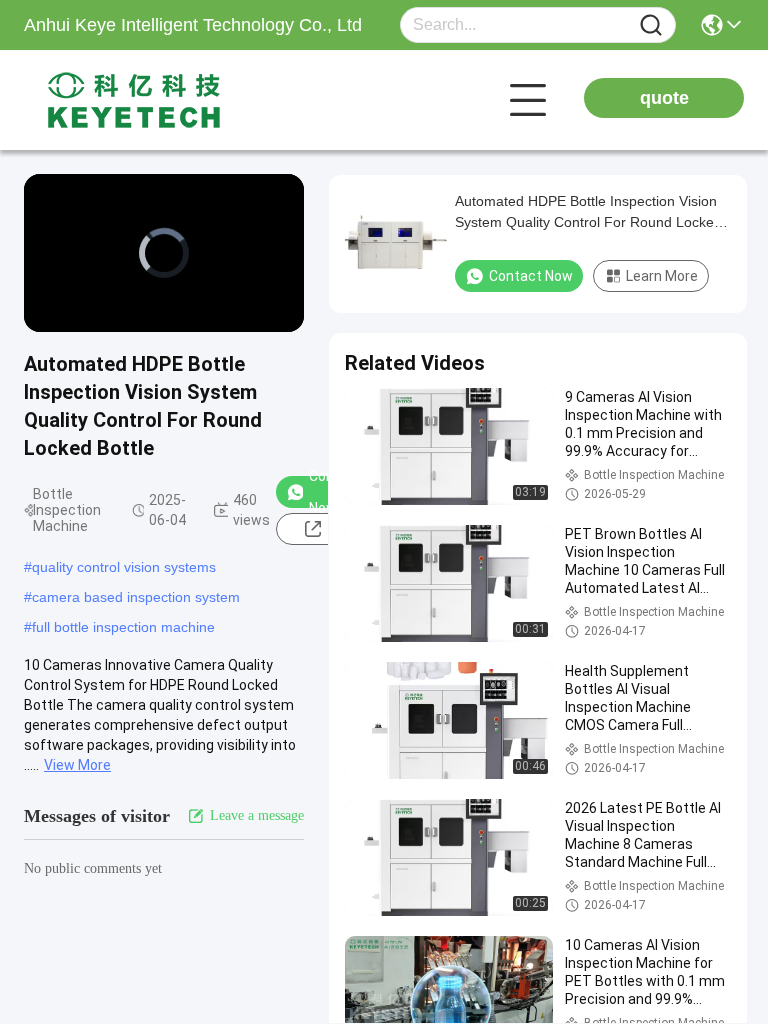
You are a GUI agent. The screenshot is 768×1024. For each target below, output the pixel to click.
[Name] (651, 25)
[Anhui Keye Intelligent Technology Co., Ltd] (134, 100)
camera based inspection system (136, 597)
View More (77, 765)
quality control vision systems (124, 567)
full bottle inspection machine (123, 627)
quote (664, 98)
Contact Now (531, 276)
